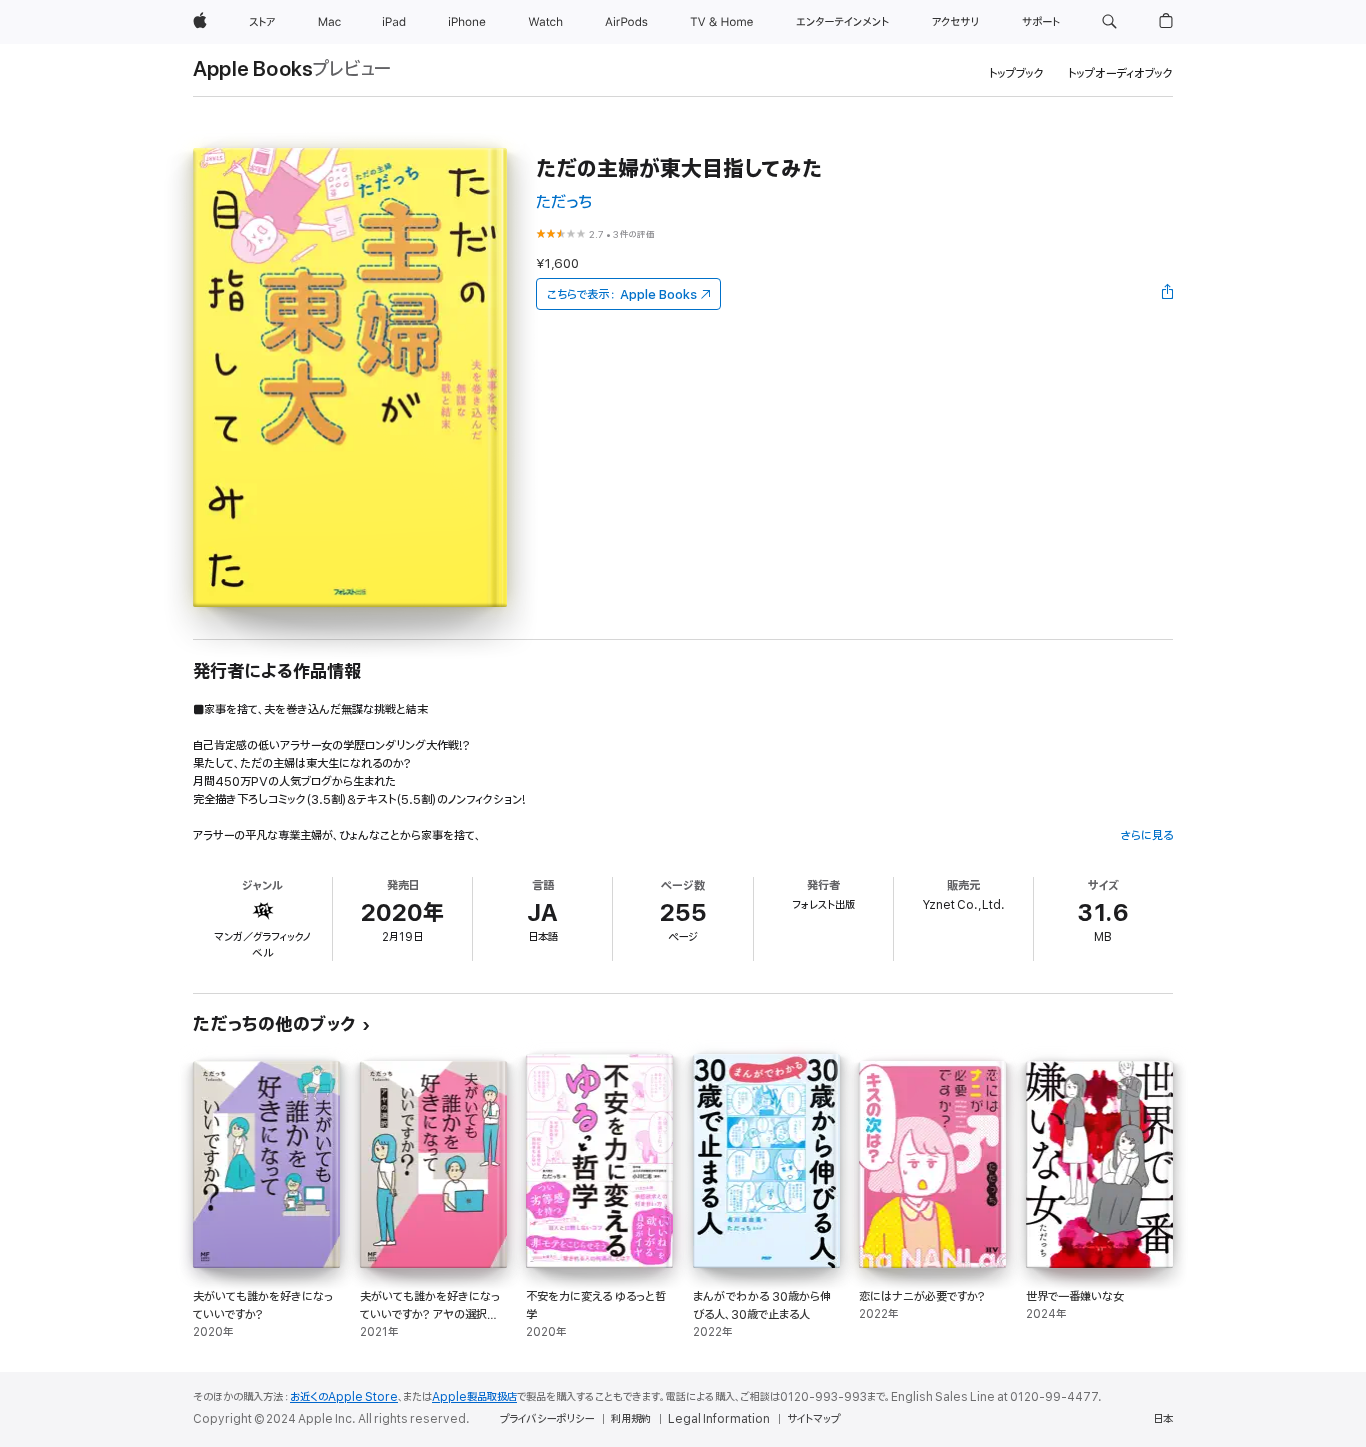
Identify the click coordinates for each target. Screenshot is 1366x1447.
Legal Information (719, 1419)
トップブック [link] (1016, 73)
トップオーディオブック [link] (1120, 73)
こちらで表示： (622, 294)
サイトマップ (813, 1419)
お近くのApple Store (344, 1397)
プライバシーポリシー (547, 1419)
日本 (1163, 1419)
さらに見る (1146, 835)
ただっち (564, 202)
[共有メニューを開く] (1168, 294)
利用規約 (631, 1419)
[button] (1109, 22)
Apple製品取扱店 (474, 1397)
